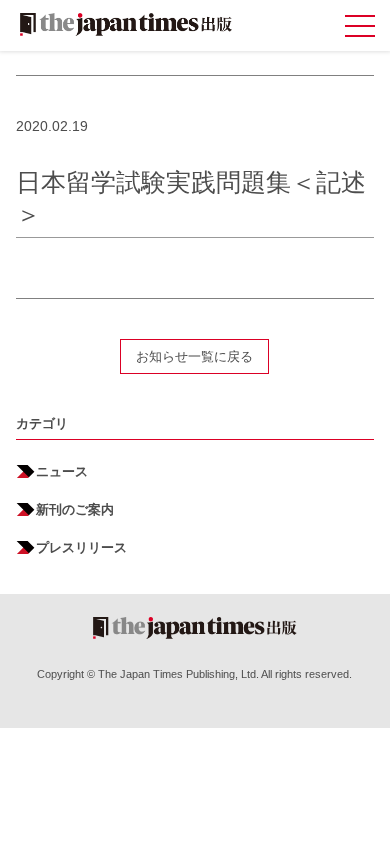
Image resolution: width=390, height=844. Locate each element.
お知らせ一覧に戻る (194, 356)
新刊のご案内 (75, 509)
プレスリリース (81, 547)
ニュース (62, 471)
